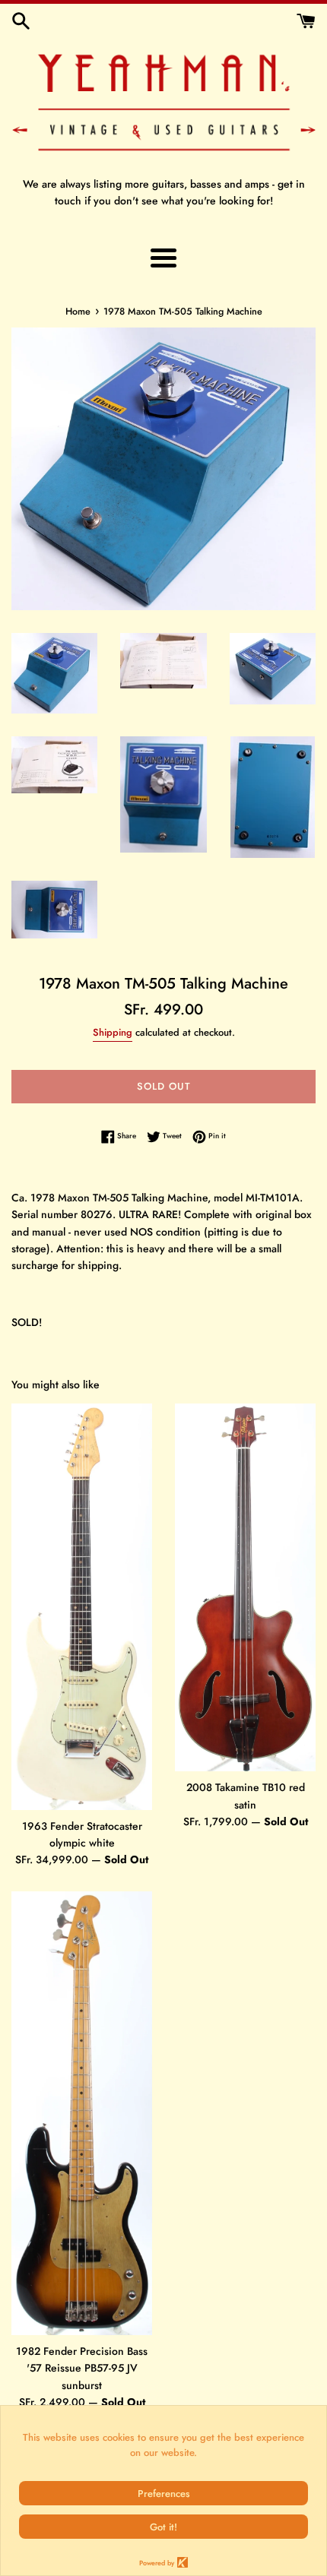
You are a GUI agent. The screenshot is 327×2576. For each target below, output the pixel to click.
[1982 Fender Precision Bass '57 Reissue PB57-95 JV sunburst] (82, 2113)
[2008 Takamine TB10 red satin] (245, 1587)
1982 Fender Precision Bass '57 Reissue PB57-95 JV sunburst (82, 2368)
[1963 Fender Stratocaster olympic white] (82, 1606)
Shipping (113, 1032)
